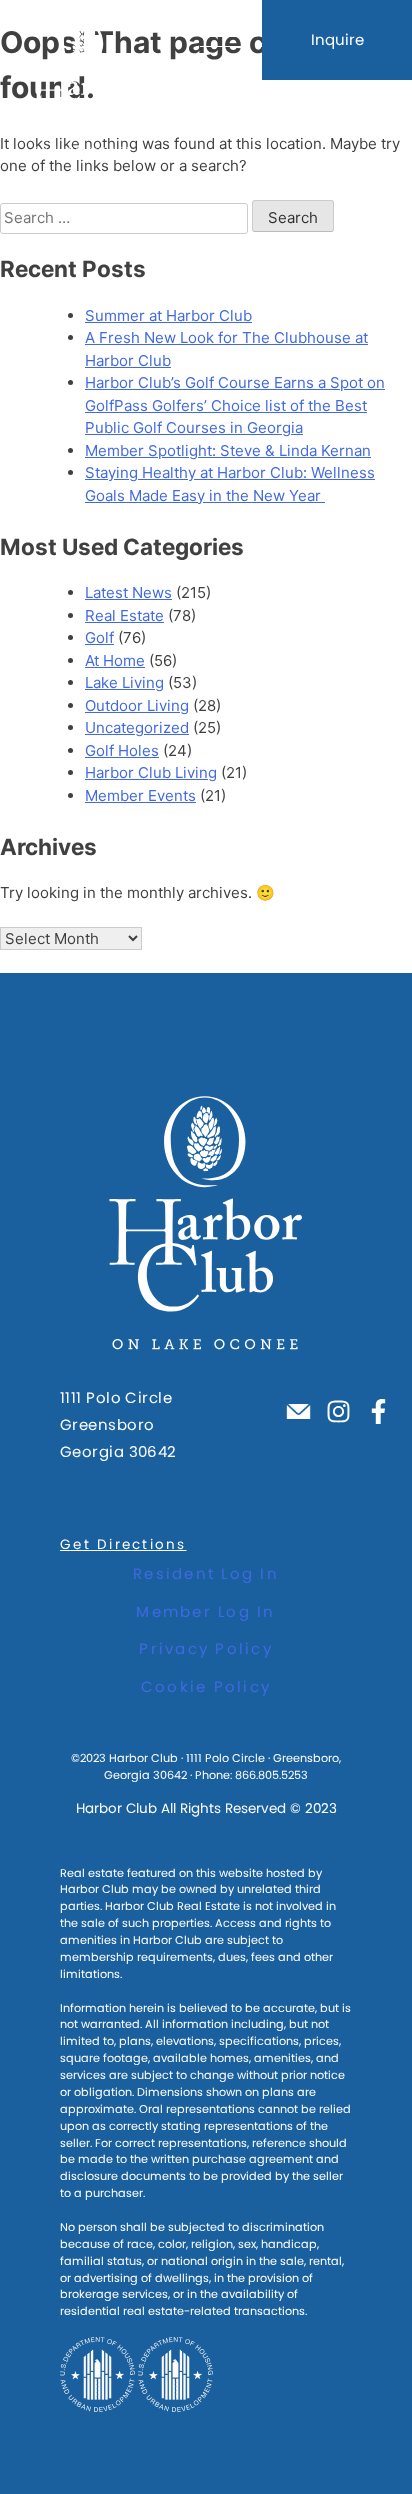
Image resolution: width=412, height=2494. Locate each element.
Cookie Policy (206, 1686)
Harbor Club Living (151, 772)
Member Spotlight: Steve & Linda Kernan (228, 450)
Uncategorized (137, 727)
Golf (99, 637)
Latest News (128, 592)
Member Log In (205, 1611)
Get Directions (123, 1544)
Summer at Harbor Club (168, 315)
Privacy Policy (206, 1648)
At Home (115, 660)
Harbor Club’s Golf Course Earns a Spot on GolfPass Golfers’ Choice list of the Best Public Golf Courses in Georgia (235, 405)
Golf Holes (122, 750)
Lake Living (124, 682)
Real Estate (124, 615)
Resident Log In (206, 1573)
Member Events (140, 795)
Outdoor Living (137, 705)
